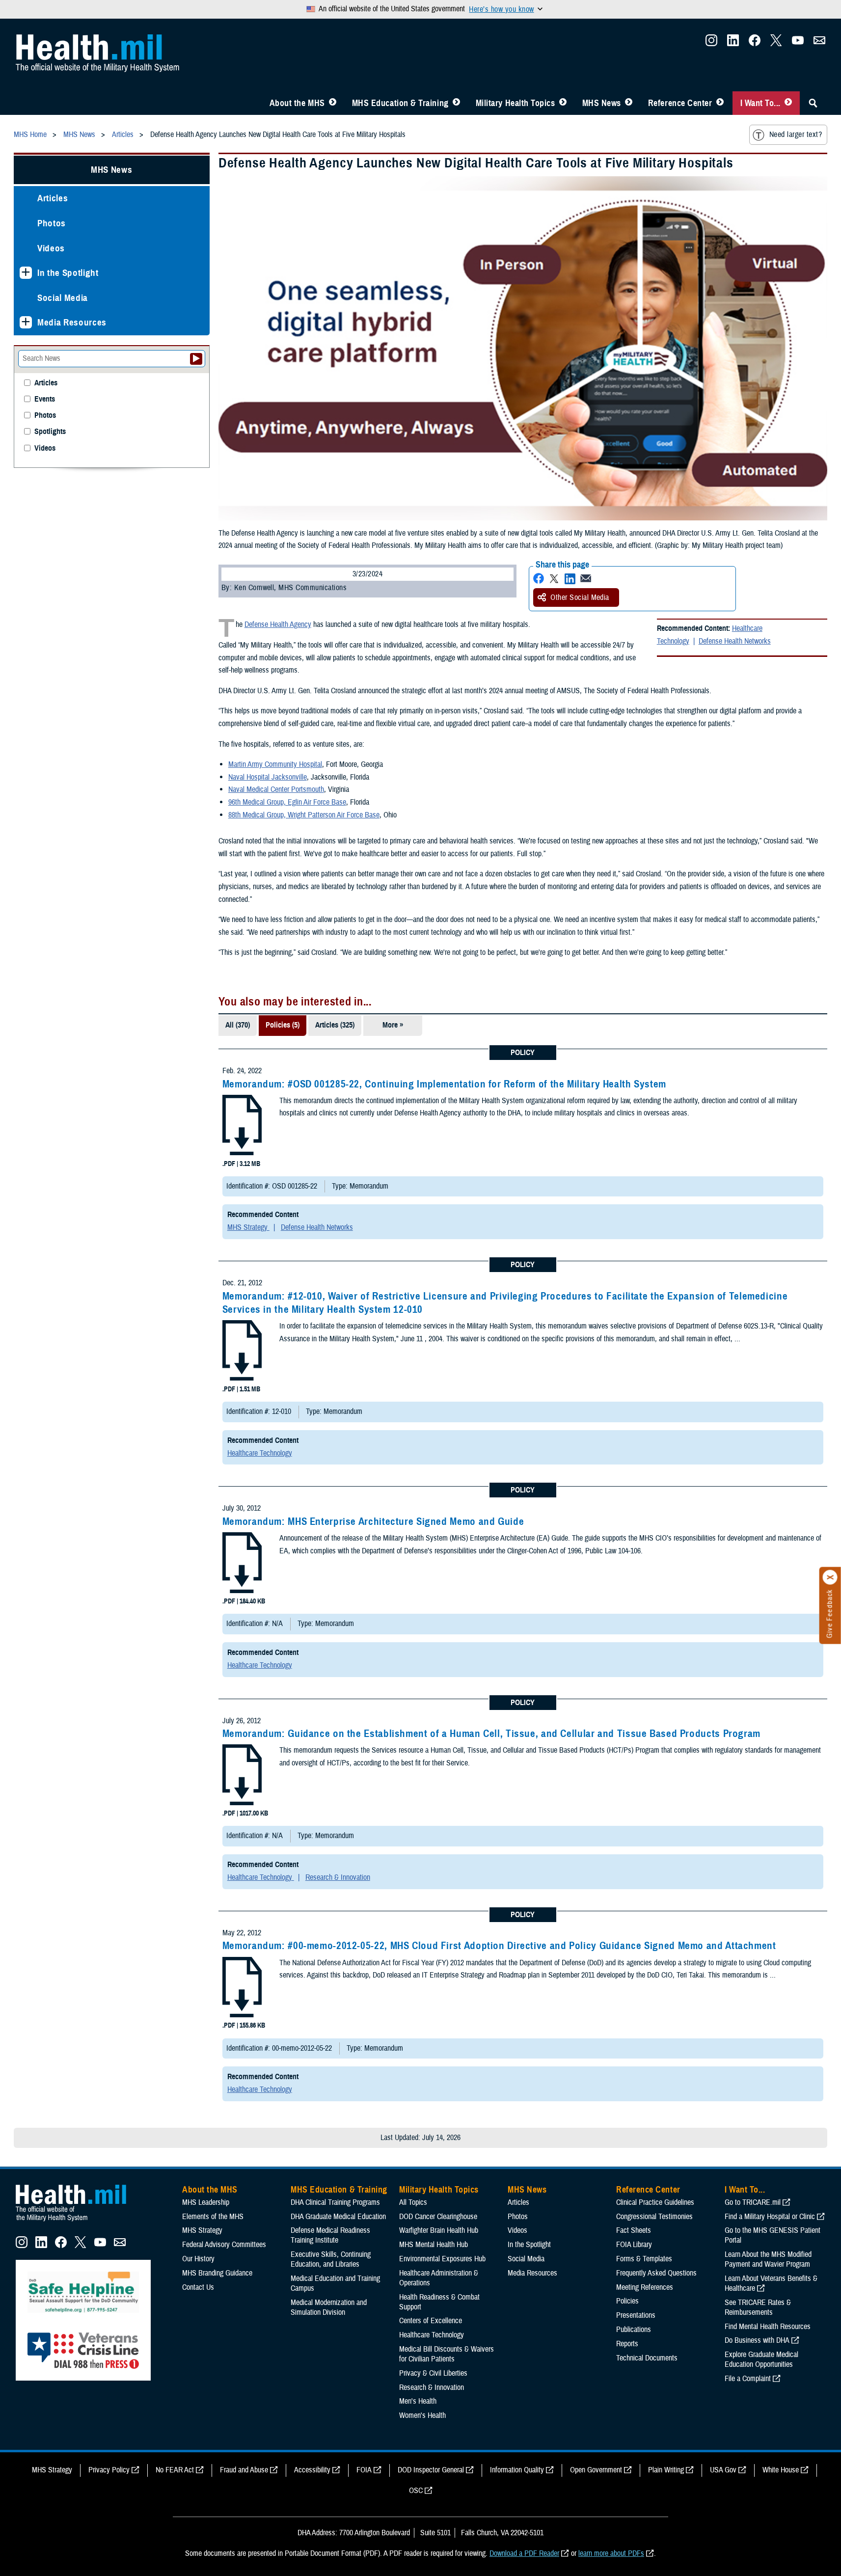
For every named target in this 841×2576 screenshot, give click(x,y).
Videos (51, 248)
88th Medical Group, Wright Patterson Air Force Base (304, 815)
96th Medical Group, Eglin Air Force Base (287, 802)
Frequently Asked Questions (656, 2273)
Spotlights (50, 432)
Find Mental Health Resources (768, 2327)
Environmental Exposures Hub (442, 2259)
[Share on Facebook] (539, 579)
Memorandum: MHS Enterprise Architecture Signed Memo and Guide (373, 1521)
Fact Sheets (634, 2230)
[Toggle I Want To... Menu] (788, 103)
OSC (416, 2491)
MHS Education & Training (400, 103)
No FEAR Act (175, 2470)
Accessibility (312, 2470)
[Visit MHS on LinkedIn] (733, 43)
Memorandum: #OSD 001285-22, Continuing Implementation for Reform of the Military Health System (444, 1084)
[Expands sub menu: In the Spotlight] (26, 273)
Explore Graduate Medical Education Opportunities (761, 2359)
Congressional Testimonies (654, 2217)
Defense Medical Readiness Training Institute (330, 2235)
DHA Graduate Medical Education (338, 2217)
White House (781, 2470)
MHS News (602, 103)
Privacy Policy (109, 2470)
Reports (627, 2344)
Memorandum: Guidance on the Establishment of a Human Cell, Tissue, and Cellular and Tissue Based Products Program (491, 1734)
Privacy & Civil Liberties (433, 2373)
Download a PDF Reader (524, 2553)
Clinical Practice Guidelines (655, 2202)
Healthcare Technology (260, 1453)
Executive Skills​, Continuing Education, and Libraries (331, 2259)
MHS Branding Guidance (217, 2273)
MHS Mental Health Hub (434, 2245)
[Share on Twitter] (554, 579)
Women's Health (422, 2415)
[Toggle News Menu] (629, 103)
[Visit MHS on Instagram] (711, 43)
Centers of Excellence (431, 2321)
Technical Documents (647, 2358)
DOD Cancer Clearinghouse (438, 2217)
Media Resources (72, 322)
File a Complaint (748, 2379)
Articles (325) (335, 1025)
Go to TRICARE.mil (753, 2202)
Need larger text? (796, 135)
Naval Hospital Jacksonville (268, 777)
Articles (53, 198)
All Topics (413, 2202)
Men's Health (418, 2401)
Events (45, 399)
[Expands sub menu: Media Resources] (26, 322)
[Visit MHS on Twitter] (776, 43)
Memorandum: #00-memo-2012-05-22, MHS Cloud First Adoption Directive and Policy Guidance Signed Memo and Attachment (499, 1946)
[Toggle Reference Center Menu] (720, 103)
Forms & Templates (644, 2259)
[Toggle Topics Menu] (563, 103)
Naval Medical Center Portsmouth (276, 789)
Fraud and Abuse (244, 2470)
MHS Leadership (206, 2202)
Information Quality (517, 2470)
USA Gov (723, 2470)
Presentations (636, 2315)
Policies (627, 2301)
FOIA (364, 2470)
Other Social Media (580, 597)
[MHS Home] (77, 2222)
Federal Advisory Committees (224, 2245)
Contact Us (198, 2287)
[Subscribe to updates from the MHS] (819, 43)
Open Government (596, 2470)
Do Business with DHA (757, 2340)
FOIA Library (634, 2245)
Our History (198, 2259)
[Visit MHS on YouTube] (798, 43)
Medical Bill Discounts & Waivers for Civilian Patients (447, 2354)
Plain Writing (666, 2470)
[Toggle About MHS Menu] (333, 103)
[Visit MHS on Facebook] (755, 43)
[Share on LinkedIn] (570, 579)
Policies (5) (283, 1025)
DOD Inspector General (431, 2470)
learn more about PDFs (611, 2553)
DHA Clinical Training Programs (335, 2202)
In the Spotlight (68, 273)
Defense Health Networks (735, 641)
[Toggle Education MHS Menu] (456, 103)
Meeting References (645, 2287)
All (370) (238, 1025)
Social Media (63, 298)
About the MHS (297, 103)
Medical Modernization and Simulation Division (329, 2307)
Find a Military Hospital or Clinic (770, 2217)
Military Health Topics (515, 103)
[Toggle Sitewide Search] (813, 103)
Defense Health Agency (278, 624)
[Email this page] (586, 579)
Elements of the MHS (213, 2217)
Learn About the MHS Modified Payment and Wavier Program (768, 2259)
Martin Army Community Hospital (275, 764)
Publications (634, 2330)
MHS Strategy (248, 1227)
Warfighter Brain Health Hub (439, 2230)
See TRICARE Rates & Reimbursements (758, 2307)
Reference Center (680, 103)
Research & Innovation (338, 1877)
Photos (52, 223)
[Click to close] (830, 1577)
